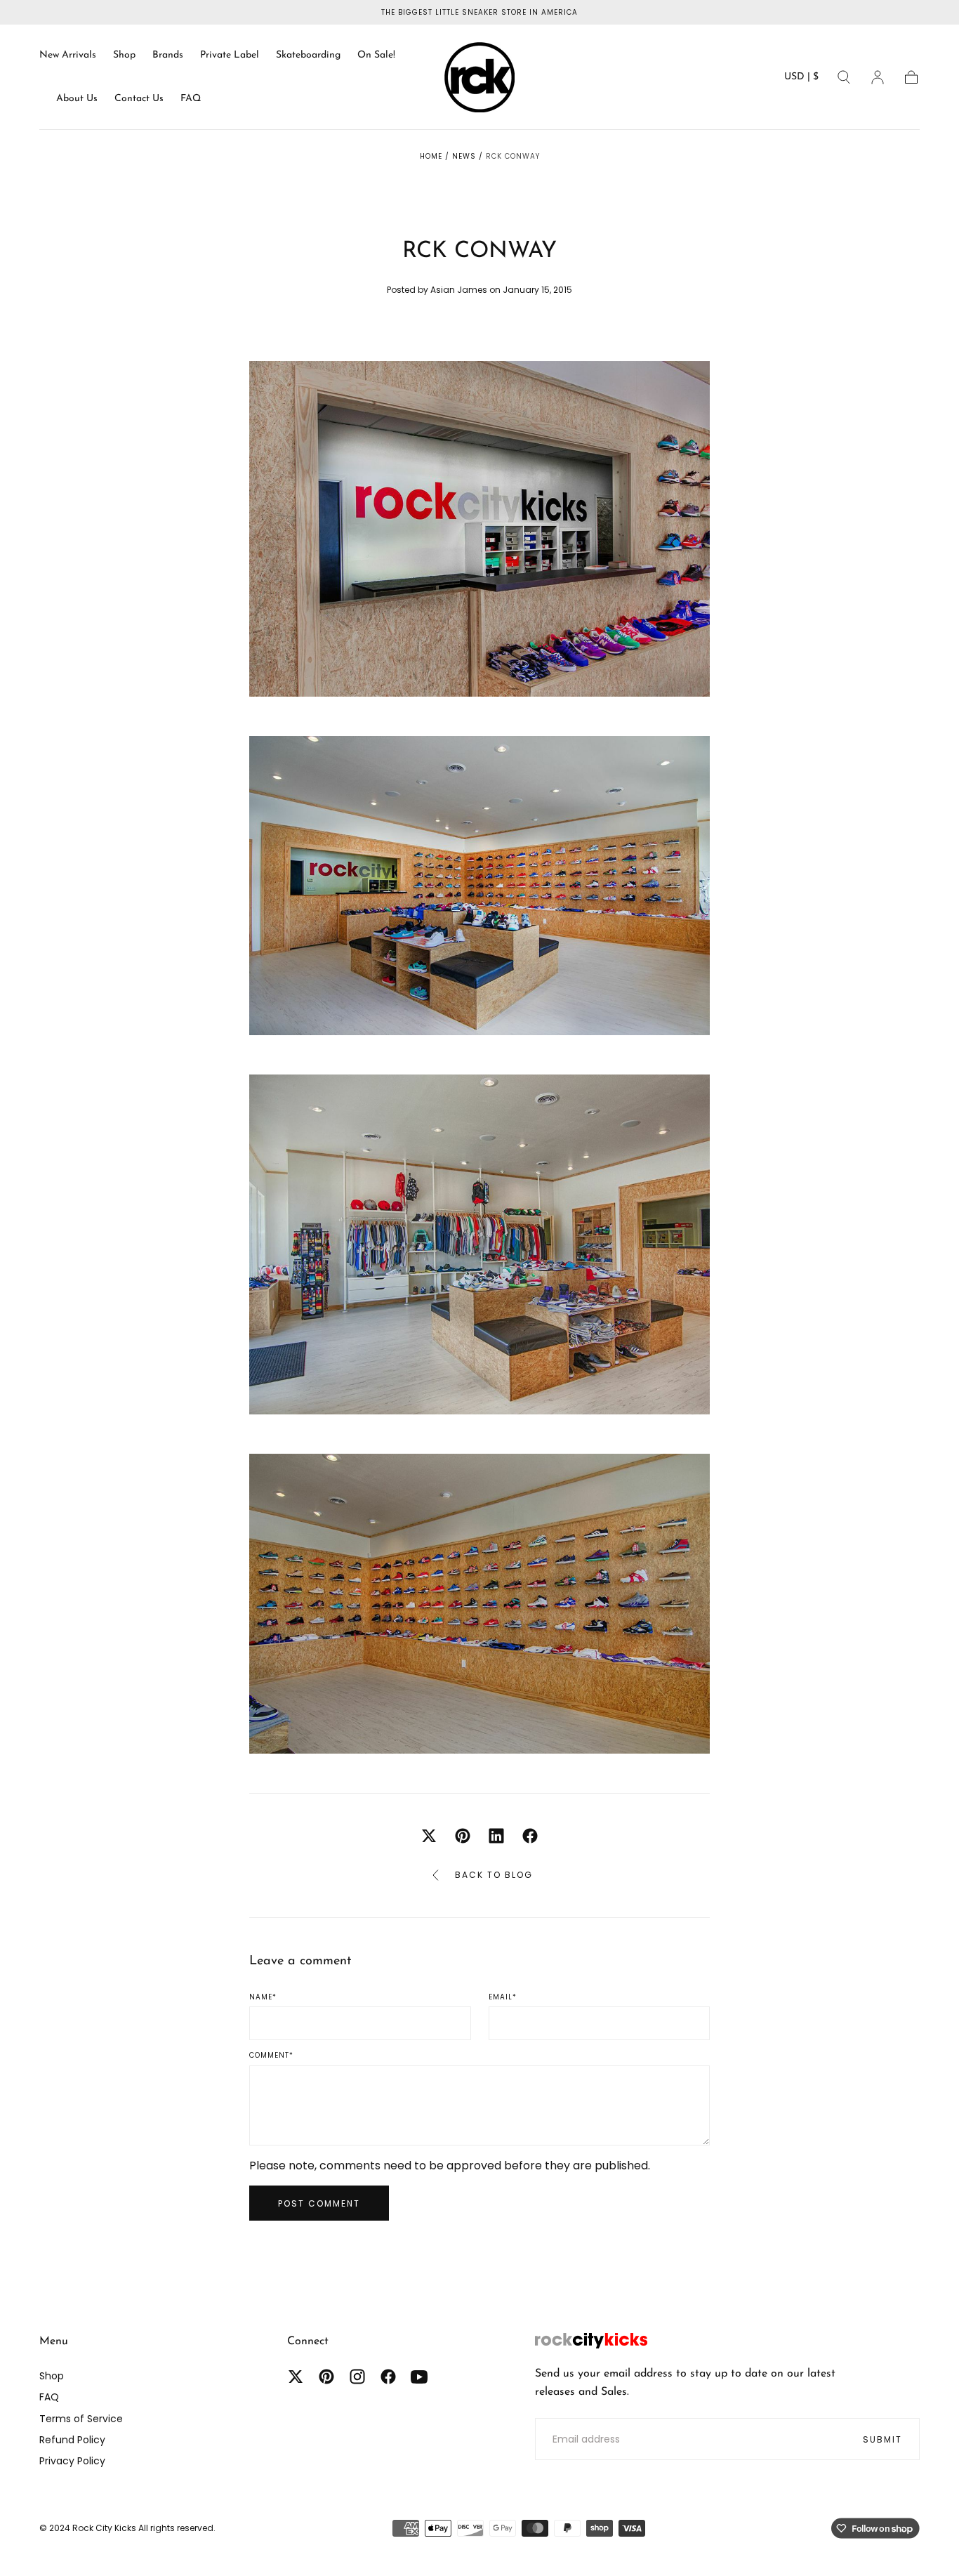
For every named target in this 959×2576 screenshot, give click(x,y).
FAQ (191, 99)
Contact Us (139, 99)
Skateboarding (308, 55)
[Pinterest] (326, 2377)
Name (263, 1997)
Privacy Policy (72, 2461)
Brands (168, 55)
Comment (271, 2056)
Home (431, 156)
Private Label (230, 55)
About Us (77, 99)
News (464, 156)
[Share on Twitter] (429, 1836)
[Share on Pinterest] (463, 1836)
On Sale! (376, 55)
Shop (124, 55)
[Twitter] (296, 2377)
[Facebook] (388, 2377)
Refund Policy (72, 2440)
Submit (882, 2439)
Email (503, 1997)
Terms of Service (81, 2419)
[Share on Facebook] (530, 1836)
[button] (801, 80)
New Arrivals (68, 55)
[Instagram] (357, 2377)
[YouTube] (419, 2377)
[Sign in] (878, 77)
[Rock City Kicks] (591, 2341)
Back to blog (494, 1875)
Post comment (319, 2203)
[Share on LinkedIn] (496, 1836)
